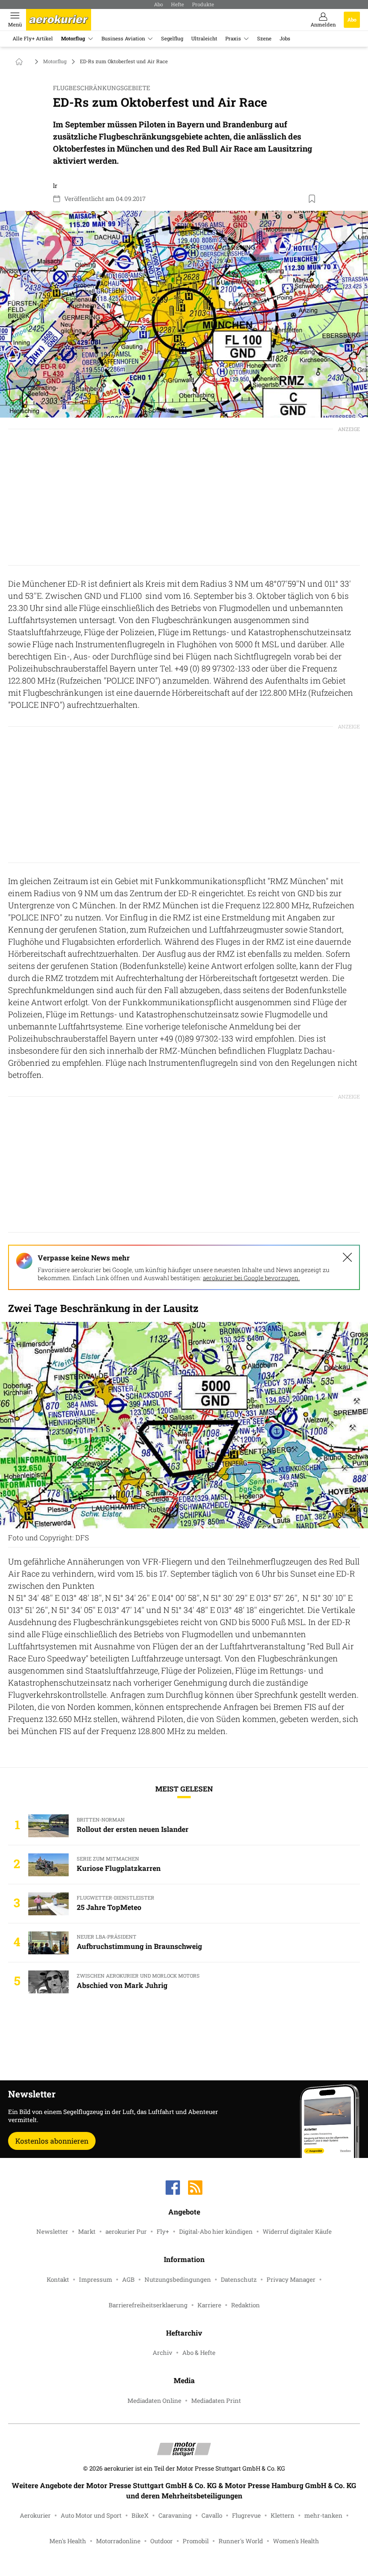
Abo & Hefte (199, 2353)
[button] (184, 314)
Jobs (285, 38)
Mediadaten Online (154, 2401)
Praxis (233, 38)
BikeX (140, 2515)
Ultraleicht (204, 38)
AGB (128, 2280)
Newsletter (52, 2232)
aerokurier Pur (126, 2232)
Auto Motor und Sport (91, 2515)
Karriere (209, 2305)
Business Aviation (123, 38)
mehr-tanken (323, 2515)
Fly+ (163, 2232)
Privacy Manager (291, 2280)
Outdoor (162, 2541)
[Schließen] (347, 1257)
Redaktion (245, 2305)
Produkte (203, 4)
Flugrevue (246, 2515)
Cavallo (212, 2515)
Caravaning (175, 2515)
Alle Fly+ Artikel (33, 38)
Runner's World (241, 2541)
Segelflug (172, 38)
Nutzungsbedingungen (178, 2280)
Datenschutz (239, 2280)
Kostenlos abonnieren (52, 2141)
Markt (87, 2232)
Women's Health (296, 2541)
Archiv (162, 2353)
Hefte (177, 4)
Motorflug (73, 38)
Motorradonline (118, 2541)
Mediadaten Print (216, 2401)
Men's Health (68, 2541)
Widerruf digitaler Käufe (297, 2232)
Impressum (96, 2280)
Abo (158, 4)
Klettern (283, 2515)
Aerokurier (35, 2515)
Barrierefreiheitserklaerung (148, 2305)
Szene (264, 38)
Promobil (196, 2541)
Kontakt (58, 2280)
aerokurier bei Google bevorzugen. (251, 1278)
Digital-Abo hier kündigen (216, 2232)
